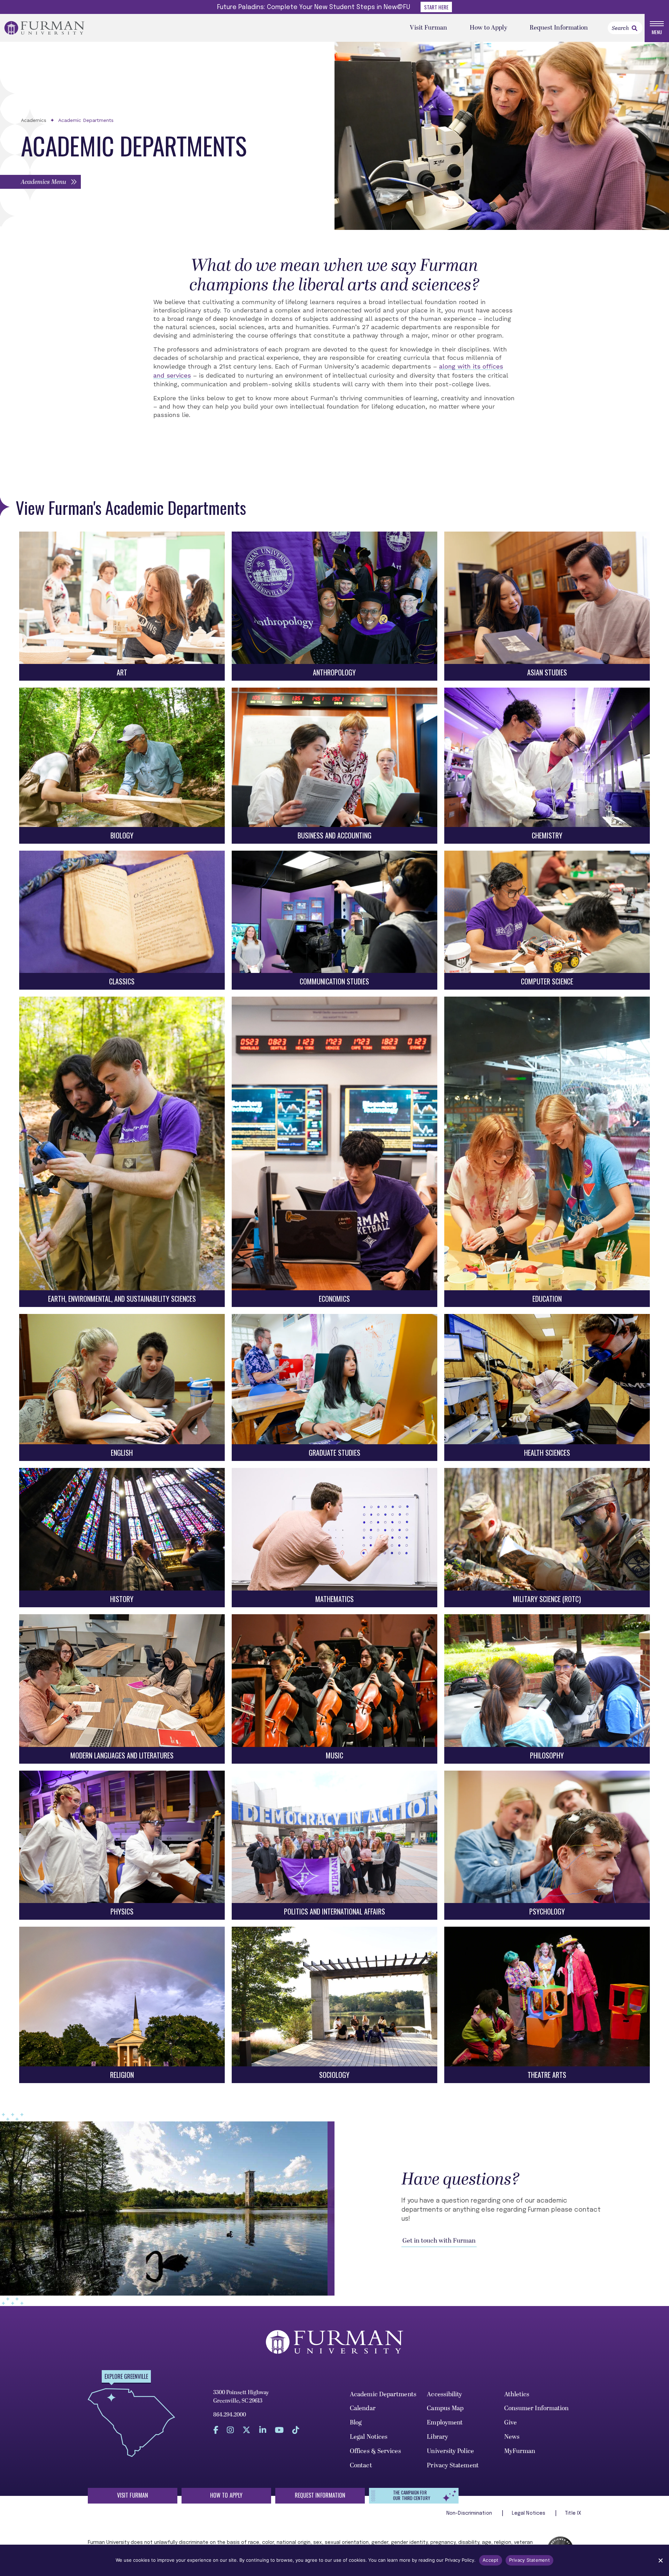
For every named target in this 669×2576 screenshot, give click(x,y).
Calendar (363, 2408)
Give (510, 2423)
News (512, 2437)
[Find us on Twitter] (247, 2430)
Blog (356, 2423)
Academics (34, 120)
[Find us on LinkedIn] (263, 2430)
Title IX (573, 2513)
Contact (361, 2465)
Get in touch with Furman (439, 2241)
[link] (635, 28)
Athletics (517, 2394)
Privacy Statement (453, 2465)
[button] (40, 182)
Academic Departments (86, 120)
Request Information (559, 28)
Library (437, 2437)
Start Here (436, 7)
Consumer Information (537, 2408)
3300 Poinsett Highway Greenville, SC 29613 (241, 2397)
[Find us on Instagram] (230, 2430)
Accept (491, 2560)
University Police (450, 2451)
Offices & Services (375, 2451)
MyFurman (520, 2451)
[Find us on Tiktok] (296, 2430)
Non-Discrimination (470, 2513)
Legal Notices (369, 2437)
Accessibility (444, 2394)
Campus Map (445, 2408)
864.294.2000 (230, 2415)
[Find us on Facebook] (216, 2430)
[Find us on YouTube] (279, 2430)
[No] (660, 2560)
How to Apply (489, 28)
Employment (445, 2423)
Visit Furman (428, 28)
